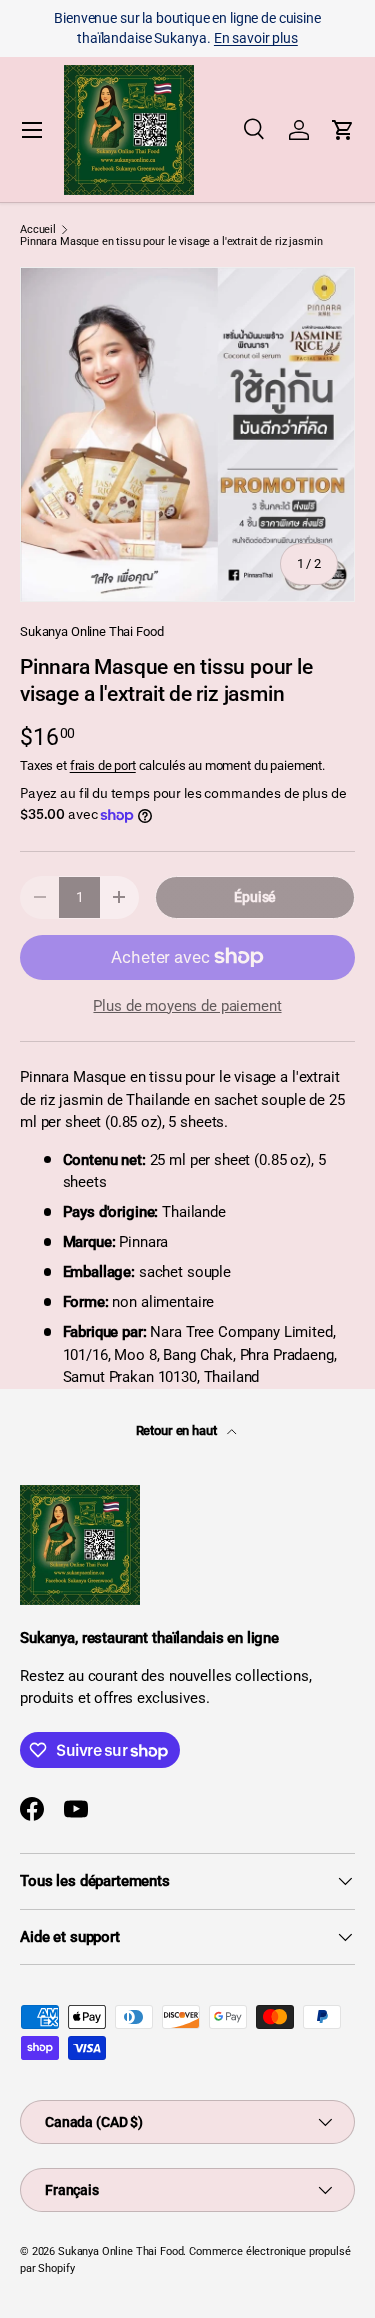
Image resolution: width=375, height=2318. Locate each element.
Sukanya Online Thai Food (91, 631)
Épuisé (255, 897)
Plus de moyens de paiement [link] (187, 1006)
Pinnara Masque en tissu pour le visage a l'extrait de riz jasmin (171, 241)
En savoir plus (256, 38)
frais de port (103, 765)
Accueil (38, 229)
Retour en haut (178, 1430)
